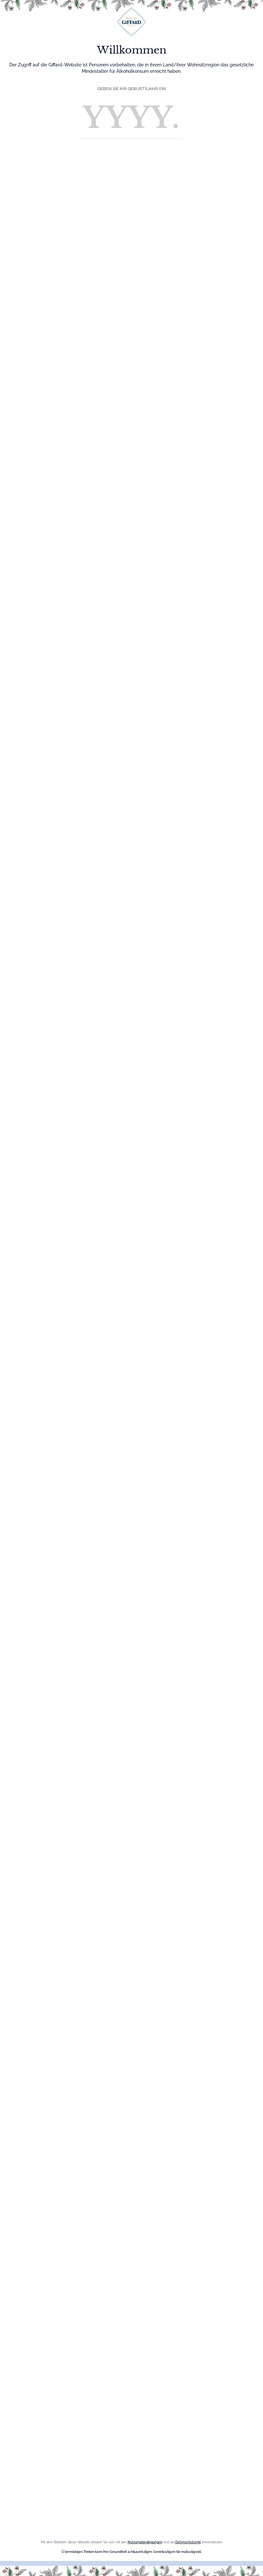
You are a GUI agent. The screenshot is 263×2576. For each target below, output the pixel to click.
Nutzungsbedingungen (145, 2542)
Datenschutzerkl (188, 2542)
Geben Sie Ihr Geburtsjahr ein (132, 89)
